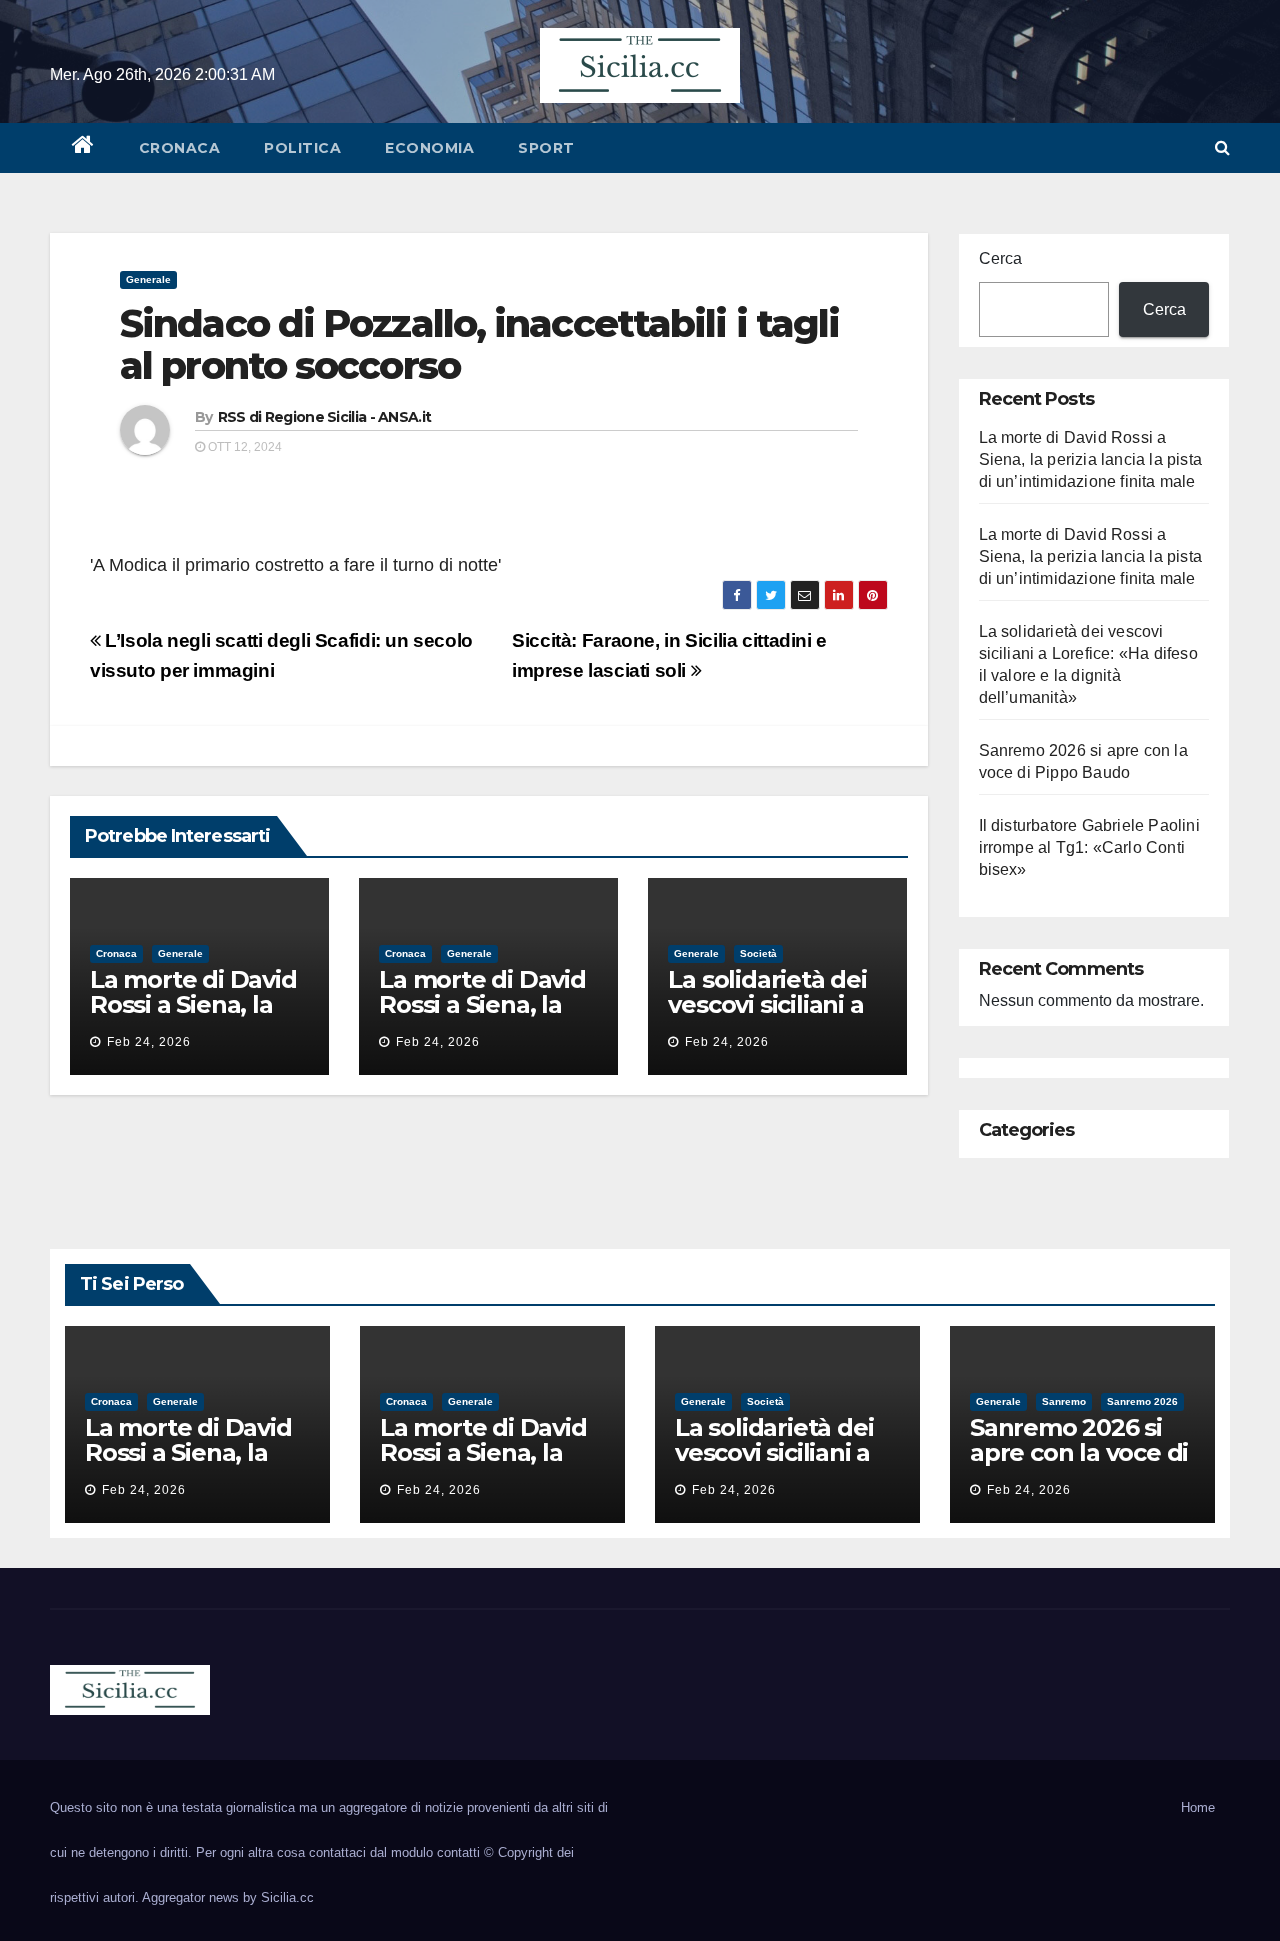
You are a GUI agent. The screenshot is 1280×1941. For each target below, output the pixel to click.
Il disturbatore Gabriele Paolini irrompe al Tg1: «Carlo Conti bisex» (1089, 847)
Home (1198, 1807)
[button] (1222, 147)
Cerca (1000, 258)
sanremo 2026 (1142, 1401)
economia (429, 148)
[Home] (83, 148)
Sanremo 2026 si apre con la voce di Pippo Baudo (1079, 1452)
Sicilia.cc (287, 1897)
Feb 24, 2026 (149, 1042)
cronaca (180, 148)
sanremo (1064, 1401)
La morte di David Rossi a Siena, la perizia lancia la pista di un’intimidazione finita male (1091, 459)
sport (546, 148)
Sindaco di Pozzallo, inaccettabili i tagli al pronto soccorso (479, 344)
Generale (148, 279)
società (758, 953)
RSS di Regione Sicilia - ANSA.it (325, 417)
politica (302, 148)
